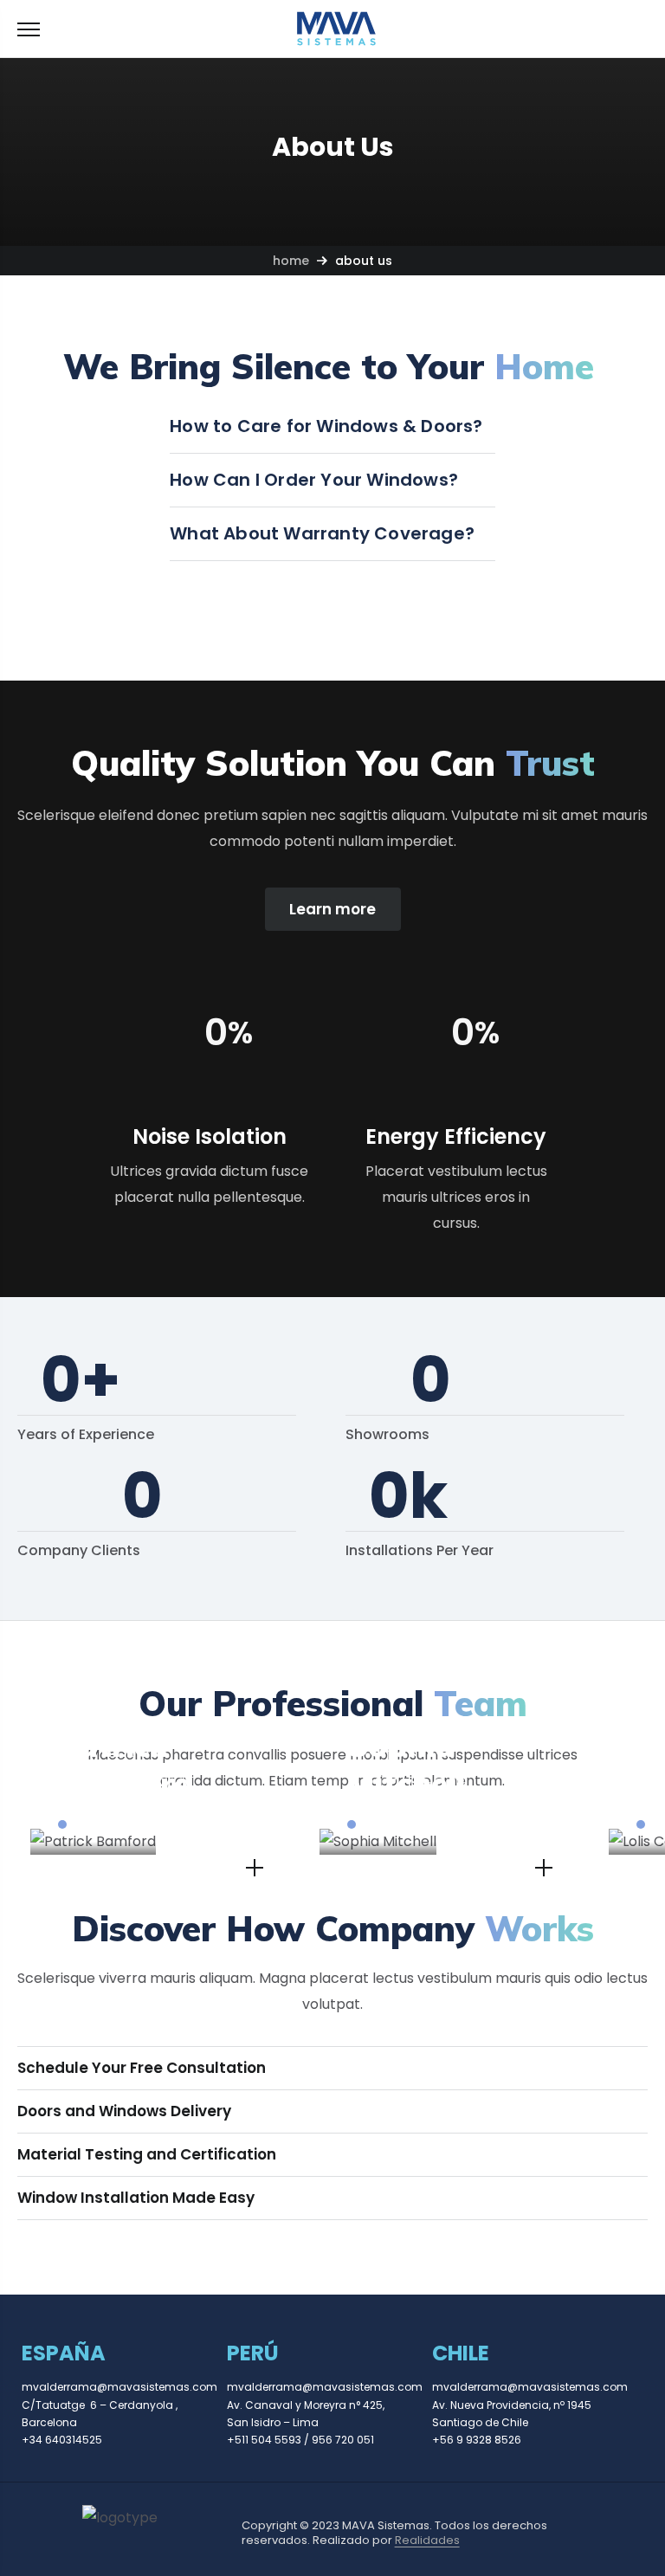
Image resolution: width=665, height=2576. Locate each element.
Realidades (427, 2540)
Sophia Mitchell (406, 1764)
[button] (640, 29)
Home (291, 261)
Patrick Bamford (126, 1764)
